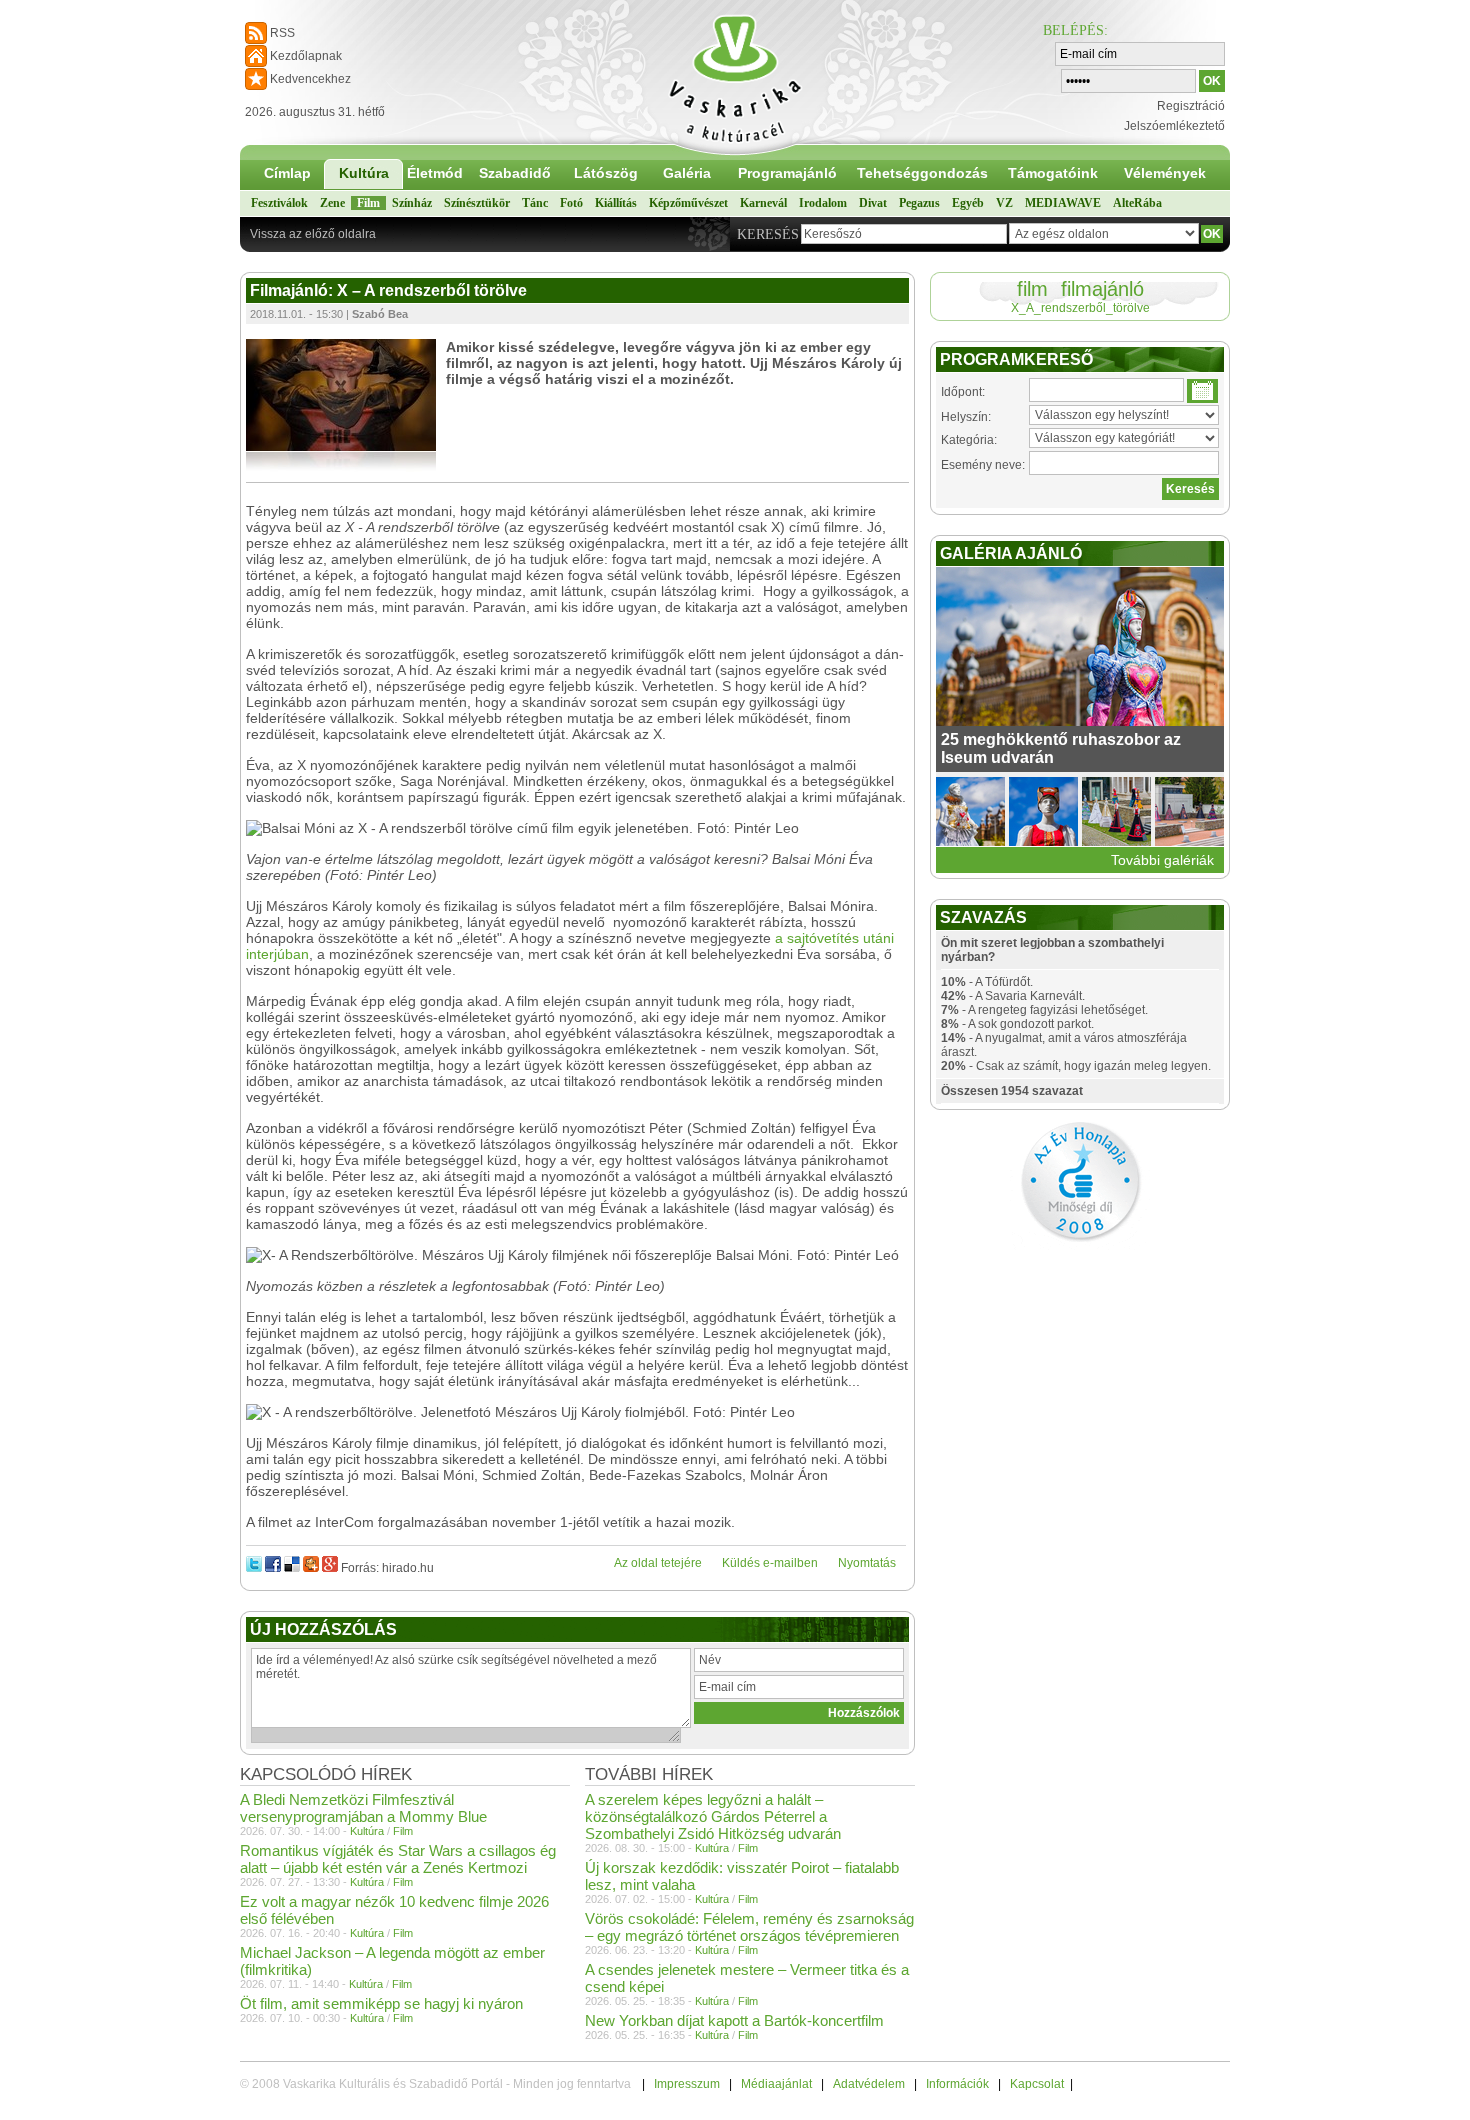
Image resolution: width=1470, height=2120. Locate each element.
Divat (873, 203)
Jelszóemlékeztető (1174, 126)
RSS (282, 33)
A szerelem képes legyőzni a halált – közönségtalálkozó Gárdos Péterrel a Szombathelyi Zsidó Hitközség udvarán (713, 1816)
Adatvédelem (869, 2084)
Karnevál (763, 203)
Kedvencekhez (310, 79)
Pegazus (919, 203)
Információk (957, 2084)
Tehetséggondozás (922, 173)
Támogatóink (1053, 173)
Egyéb (968, 203)
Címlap (287, 173)
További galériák (1162, 860)
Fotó (571, 203)
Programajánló (787, 173)
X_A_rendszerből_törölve (1080, 308)
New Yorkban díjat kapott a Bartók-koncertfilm (734, 2020)
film (1032, 289)
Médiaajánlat (776, 2084)
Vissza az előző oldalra (313, 234)
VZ (1004, 203)
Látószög (606, 173)
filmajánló (1102, 289)
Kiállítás (616, 203)
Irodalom (823, 203)
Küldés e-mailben (770, 1563)
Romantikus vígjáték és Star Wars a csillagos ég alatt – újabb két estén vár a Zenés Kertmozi (398, 1859)
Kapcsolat (1037, 2084)
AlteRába (1137, 203)
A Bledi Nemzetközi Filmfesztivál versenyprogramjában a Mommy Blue (363, 1808)
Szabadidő (515, 173)
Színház (412, 203)
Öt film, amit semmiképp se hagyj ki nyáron (381, 2003)
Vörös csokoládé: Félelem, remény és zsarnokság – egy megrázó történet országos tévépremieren (749, 1927)
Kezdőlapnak (306, 56)
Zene (332, 203)
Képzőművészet (688, 203)
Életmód (435, 173)
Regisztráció (1191, 106)
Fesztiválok (279, 203)
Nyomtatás (867, 1563)
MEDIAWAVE (1063, 203)
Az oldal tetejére (658, 1563)
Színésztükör (477, 203)
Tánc (535, 203)
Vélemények (1165, 173)
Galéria (687, 173)
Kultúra (364, 173)
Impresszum (687, 2084)
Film (368, 203)
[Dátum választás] (1202, 391)
